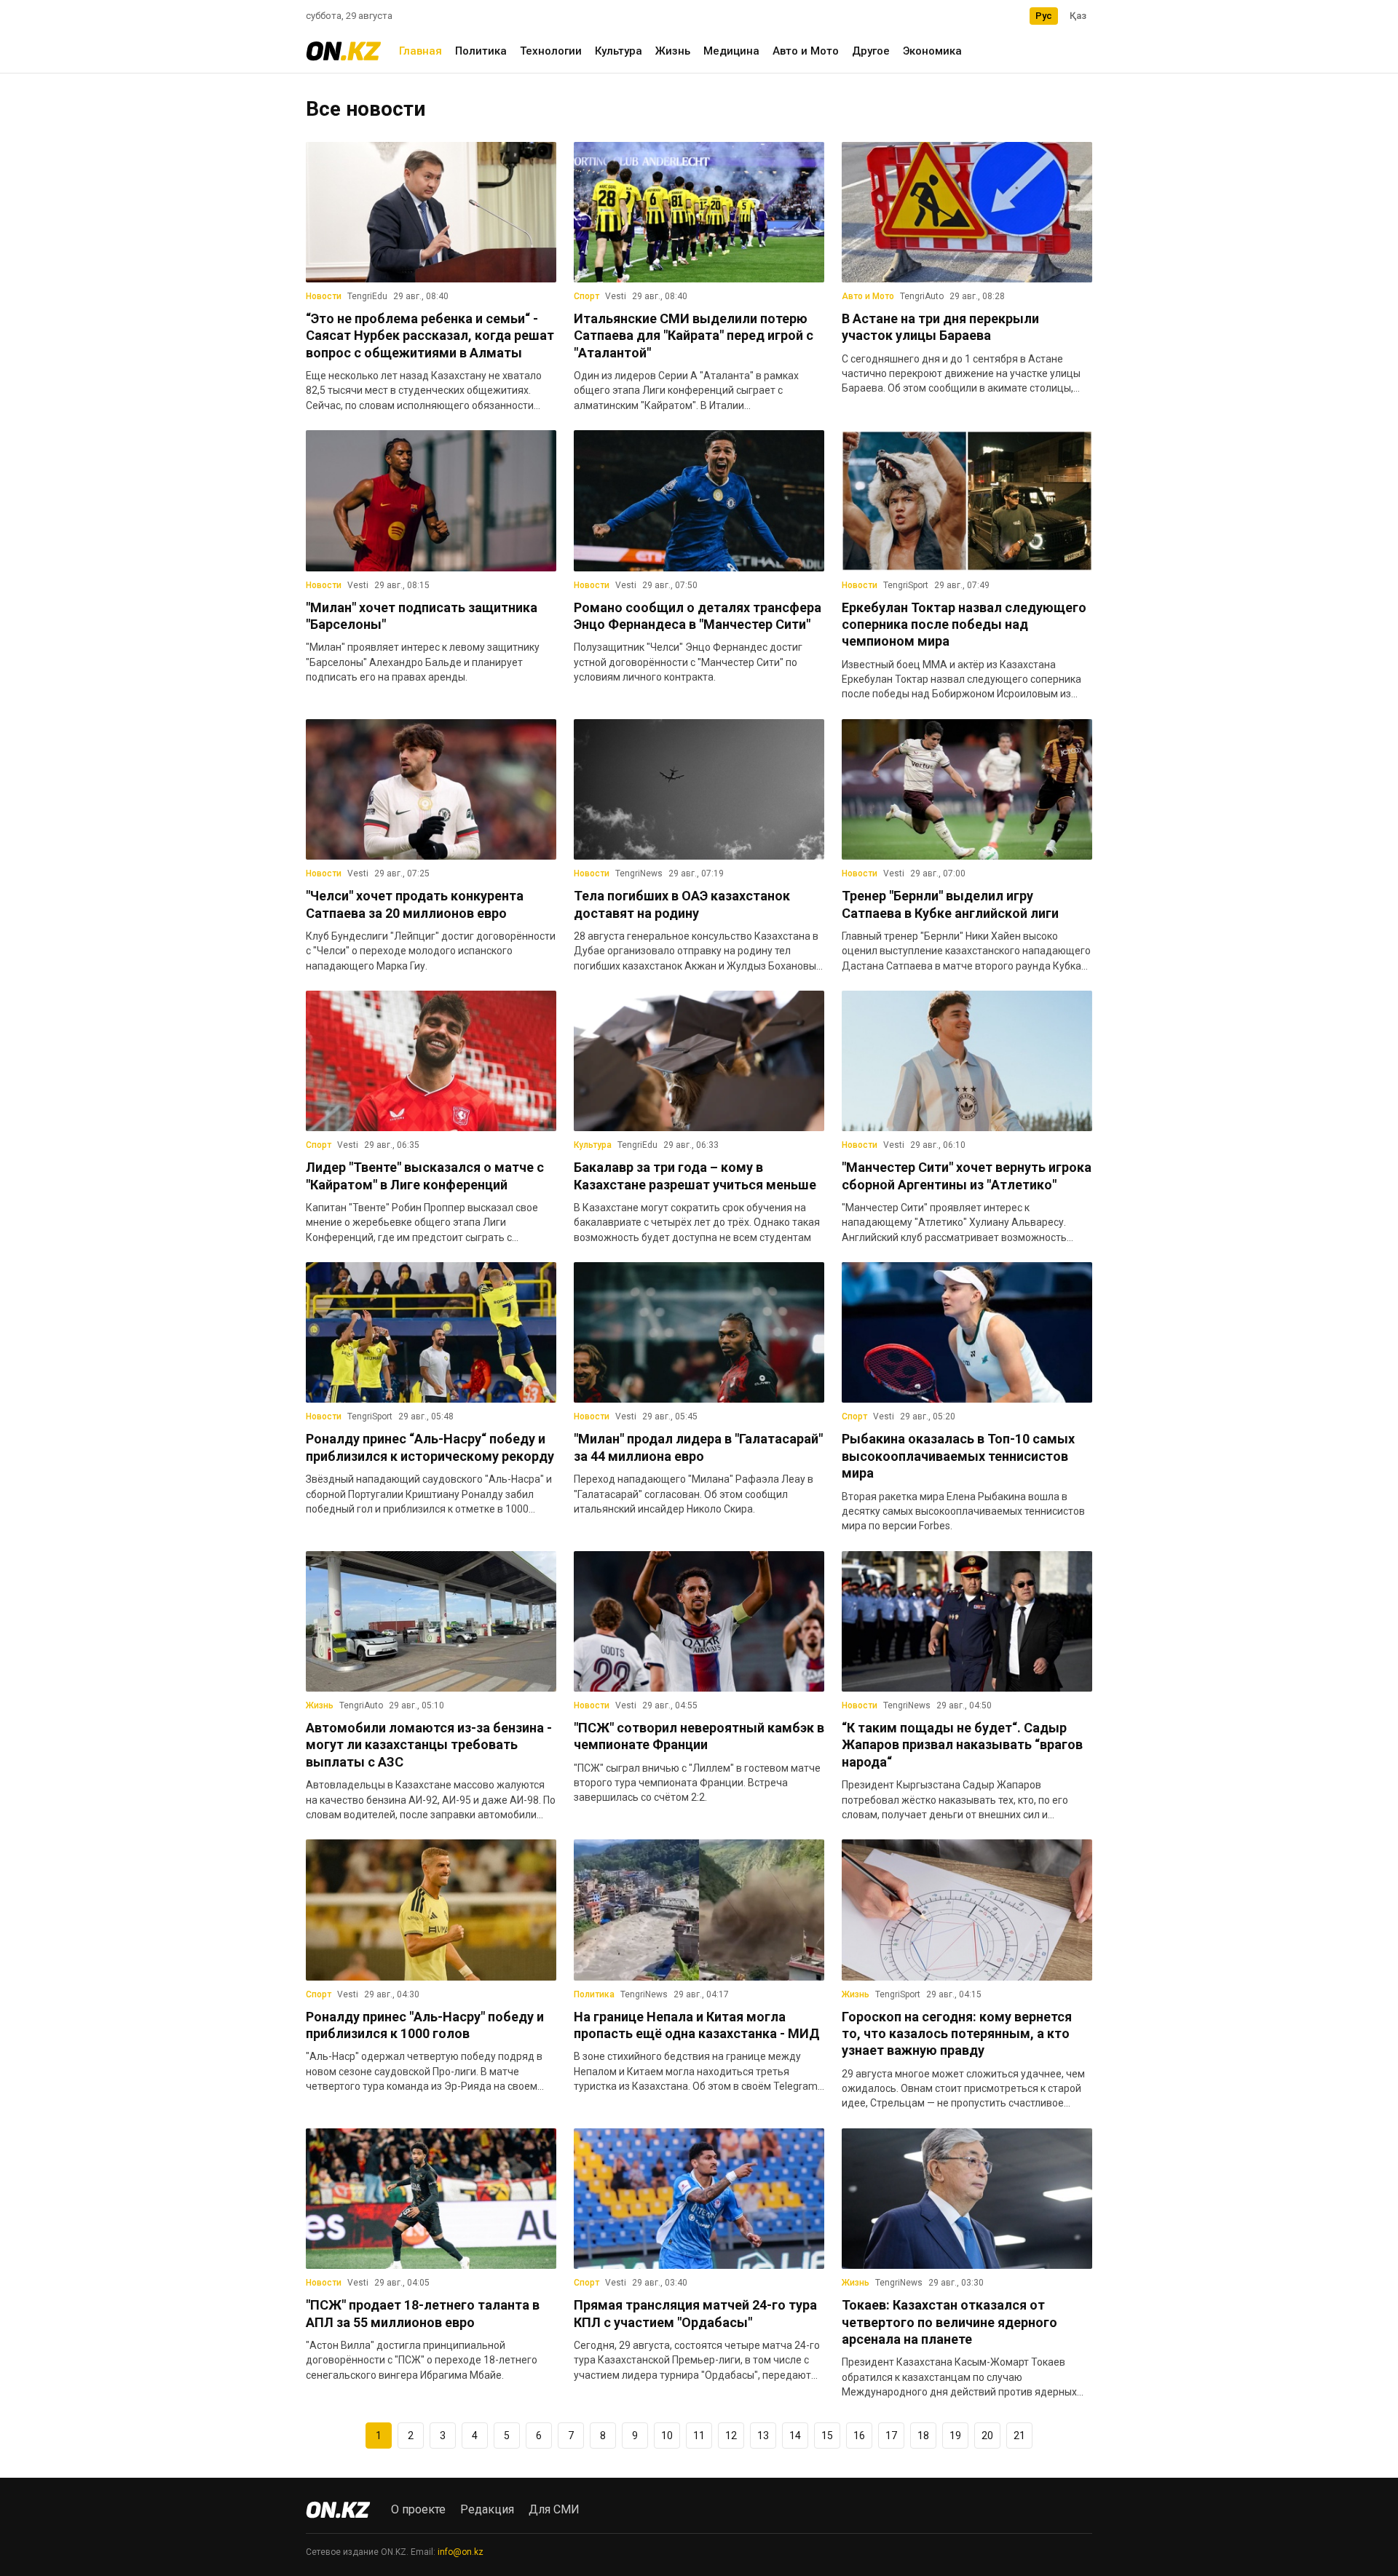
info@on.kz (461, 2552)
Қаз (1078, 16)
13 (763, 2436)
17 (891, 2436)
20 (987, 2436)
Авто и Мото (806, 51)
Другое (871, 51)
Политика (481, 51)
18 (923, 2436)
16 (859, 2436)
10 (667, 2436)
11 (699, 2436)
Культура (619, 51)
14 (795, 2436)
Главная (420, 51)
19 (955, 2436)
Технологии (551, 51)
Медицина (731, 51)
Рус (1044, 16)
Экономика (932, 51)
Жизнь (673, 51)
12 (731, 2436)
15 (827, 2436)
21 (1019, 2436)
